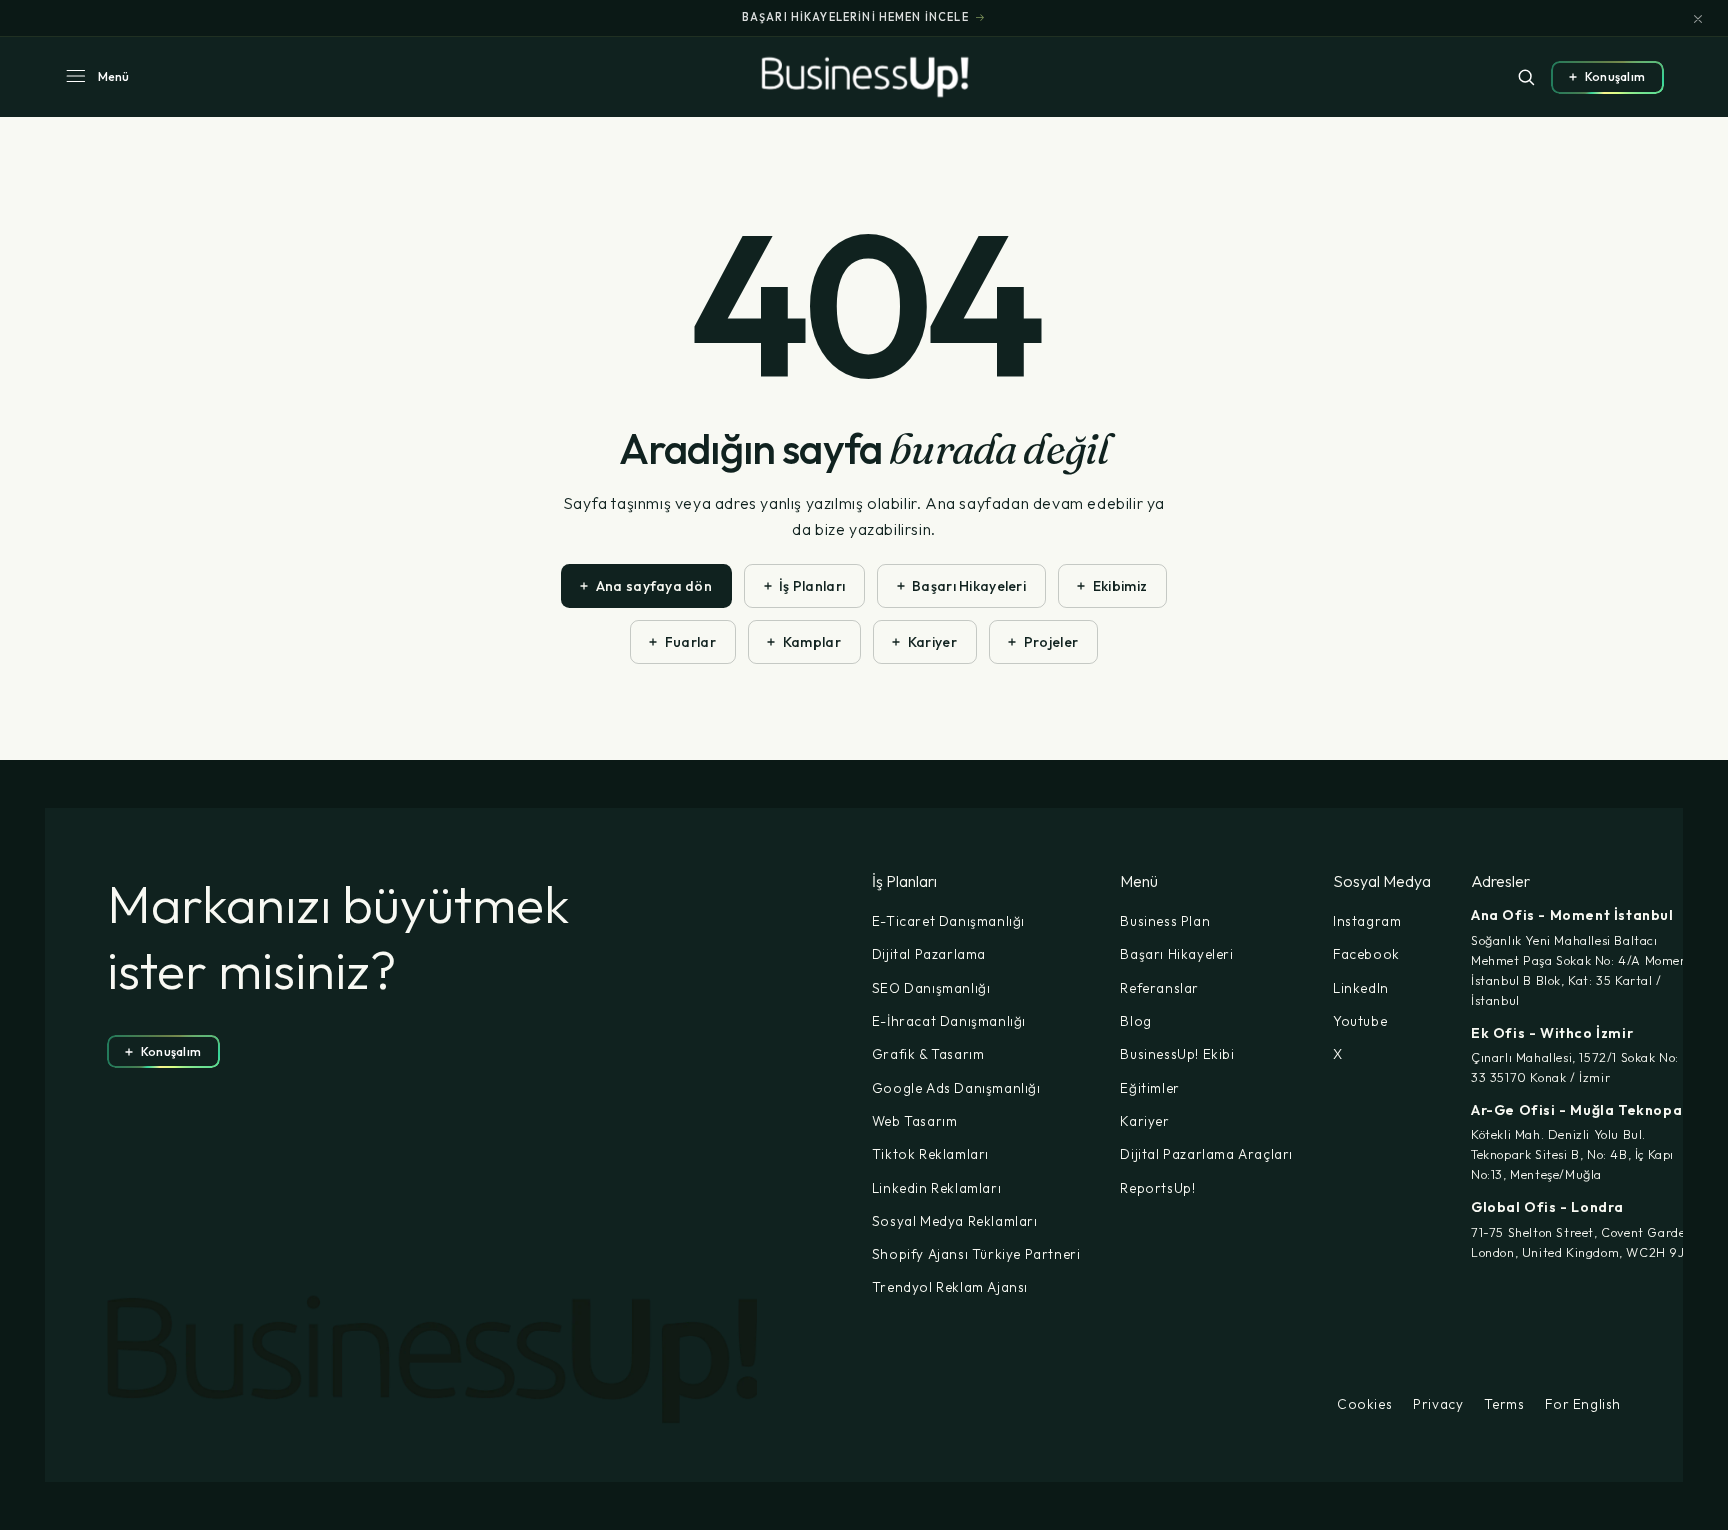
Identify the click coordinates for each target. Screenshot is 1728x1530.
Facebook (1366, 954)
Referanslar (1159, 988)
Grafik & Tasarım (928, 1054)
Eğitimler (1149, 1088)
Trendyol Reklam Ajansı (950, 1287)
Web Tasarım (915, 1121)
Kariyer (1144, 1121)
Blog (1135, 1021)
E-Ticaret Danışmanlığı (948, 921)
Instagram (1367, 921)
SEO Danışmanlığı (931, 988)
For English (1583, 1405)
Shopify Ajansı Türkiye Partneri (976, 1254)
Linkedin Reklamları (936, 1188)
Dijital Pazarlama (929, 954)
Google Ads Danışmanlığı (956, 1088)
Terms (1504, 1405)
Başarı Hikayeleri (1176, 954)
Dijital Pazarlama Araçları (1206, 1154)
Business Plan (1165, 921)
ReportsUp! (1157, 1188)
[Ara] (1526, 77)
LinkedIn (1361, 988)
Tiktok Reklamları (930, 1154)
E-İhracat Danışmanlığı (949, 1021)
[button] (96, 77)
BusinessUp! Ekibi (1177, 1054)
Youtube (1360, 1021)
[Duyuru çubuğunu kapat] (1698, 19)
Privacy (1438, 1405)
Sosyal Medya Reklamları (955, 1221)
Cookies (1364, 1405)
